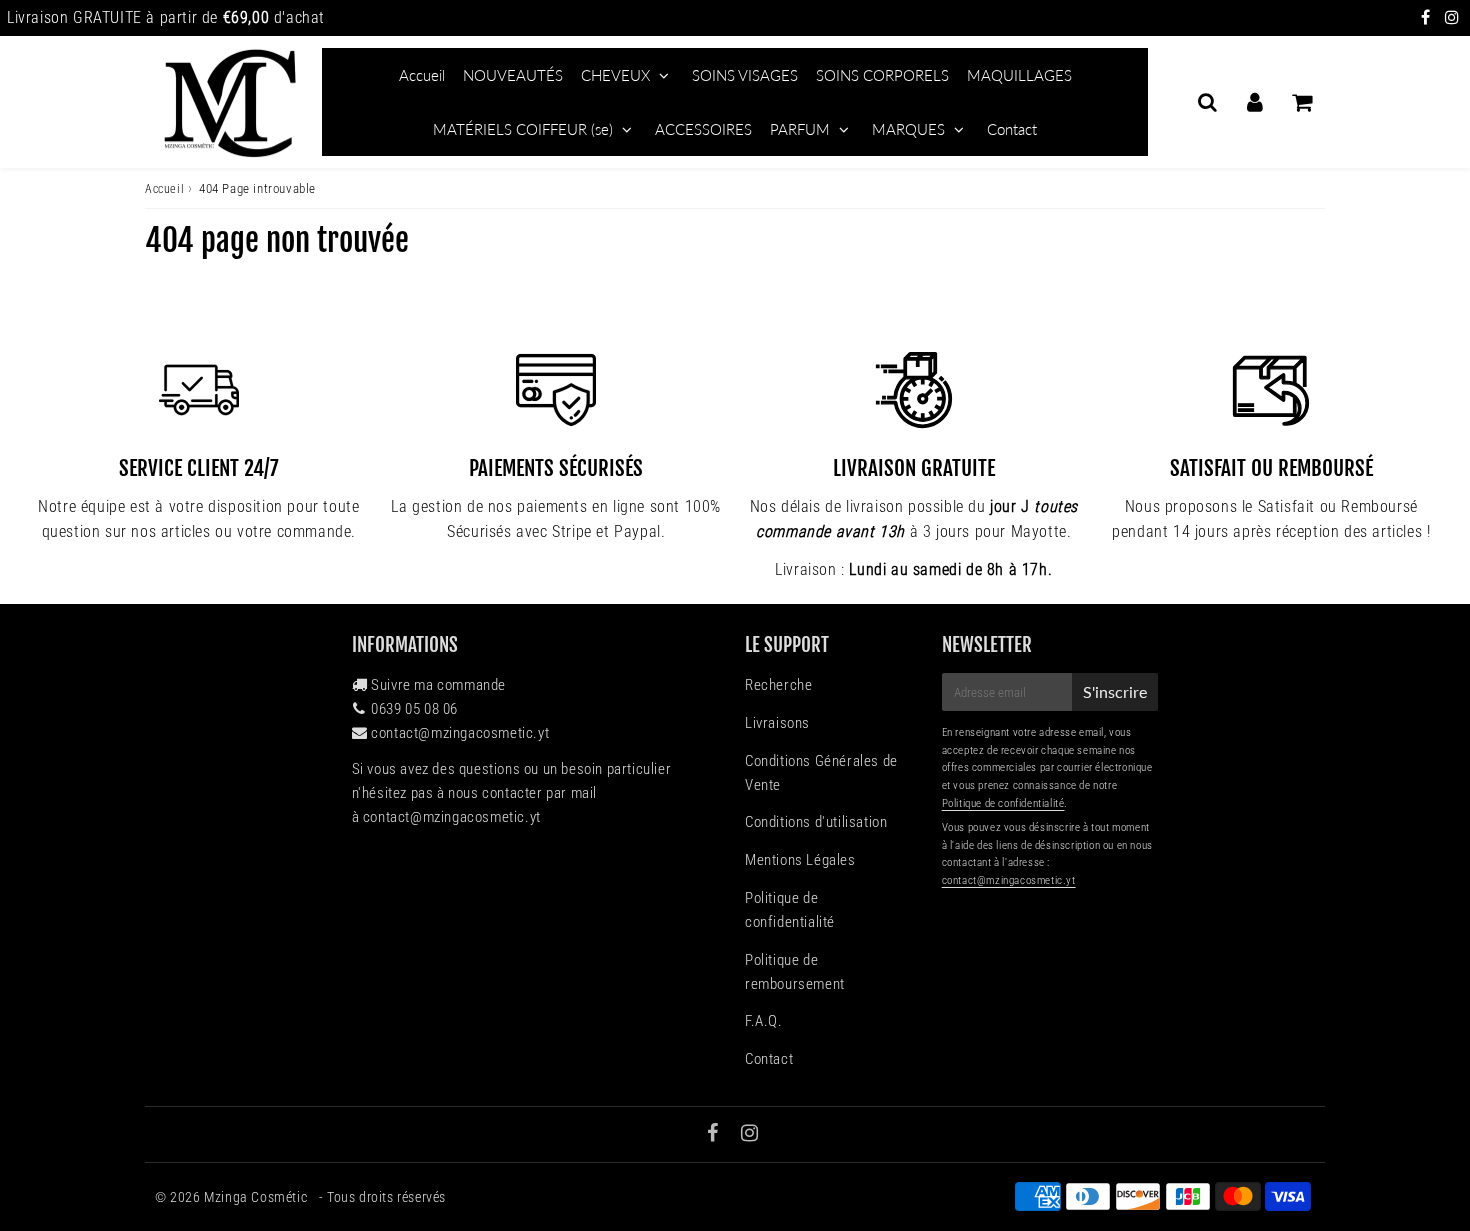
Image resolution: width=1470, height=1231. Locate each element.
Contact (1012, 129)
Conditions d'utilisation (816, 822)
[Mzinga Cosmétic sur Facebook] (1428, 17)
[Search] (1207, 102)
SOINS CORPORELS (882, 75)
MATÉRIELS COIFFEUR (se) (523, 129)
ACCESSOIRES (703, 129)
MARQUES (908, 129)
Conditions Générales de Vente (821, 773)
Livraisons (777, 723)
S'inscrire (1115, 691)
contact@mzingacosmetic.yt (460, 733)
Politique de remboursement (795, 972)
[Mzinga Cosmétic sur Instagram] (1452, 17)
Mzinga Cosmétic (257, 1197)
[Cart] (1301, 102)
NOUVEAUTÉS (513, 75)
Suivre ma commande (438, 685)
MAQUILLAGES (1019, 75)
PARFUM (800, 129)
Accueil (422, 75)
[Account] (1254, 102)
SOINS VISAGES (745, 75)
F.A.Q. (764, 1021)
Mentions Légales (800, 860)
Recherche (778, 685)
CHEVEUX (615, 75)
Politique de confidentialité (790, 910)
